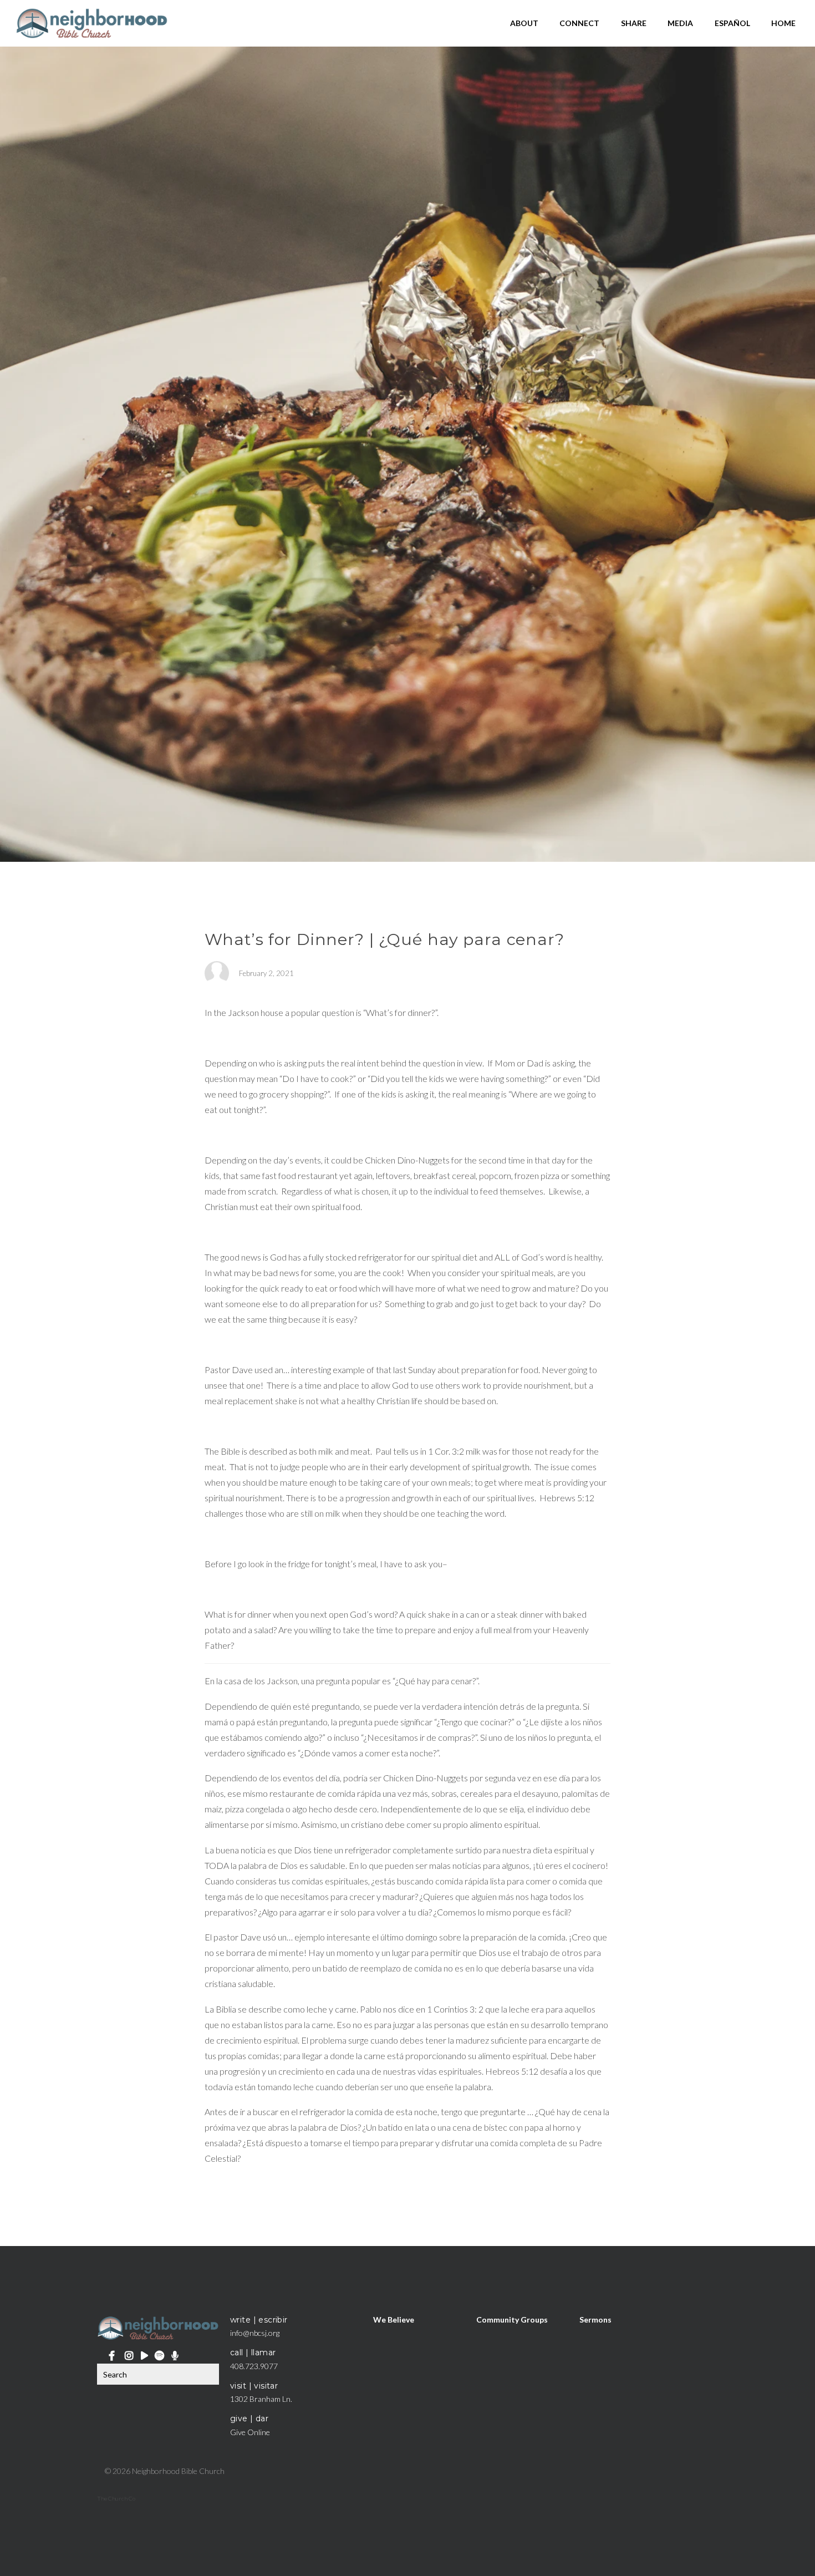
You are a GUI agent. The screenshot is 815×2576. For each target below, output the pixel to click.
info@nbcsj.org (255, 2333)
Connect (579, 23)
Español (732, 23)
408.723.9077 (254, 2366)
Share (634, 23)
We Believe (394, 2320)
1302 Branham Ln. (261, 2399)
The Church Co (116, 2498)
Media (680, 23)
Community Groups (512, 2320)
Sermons (595, 2320)
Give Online (250, 2432)
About (524, 23)
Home (783, 23)
